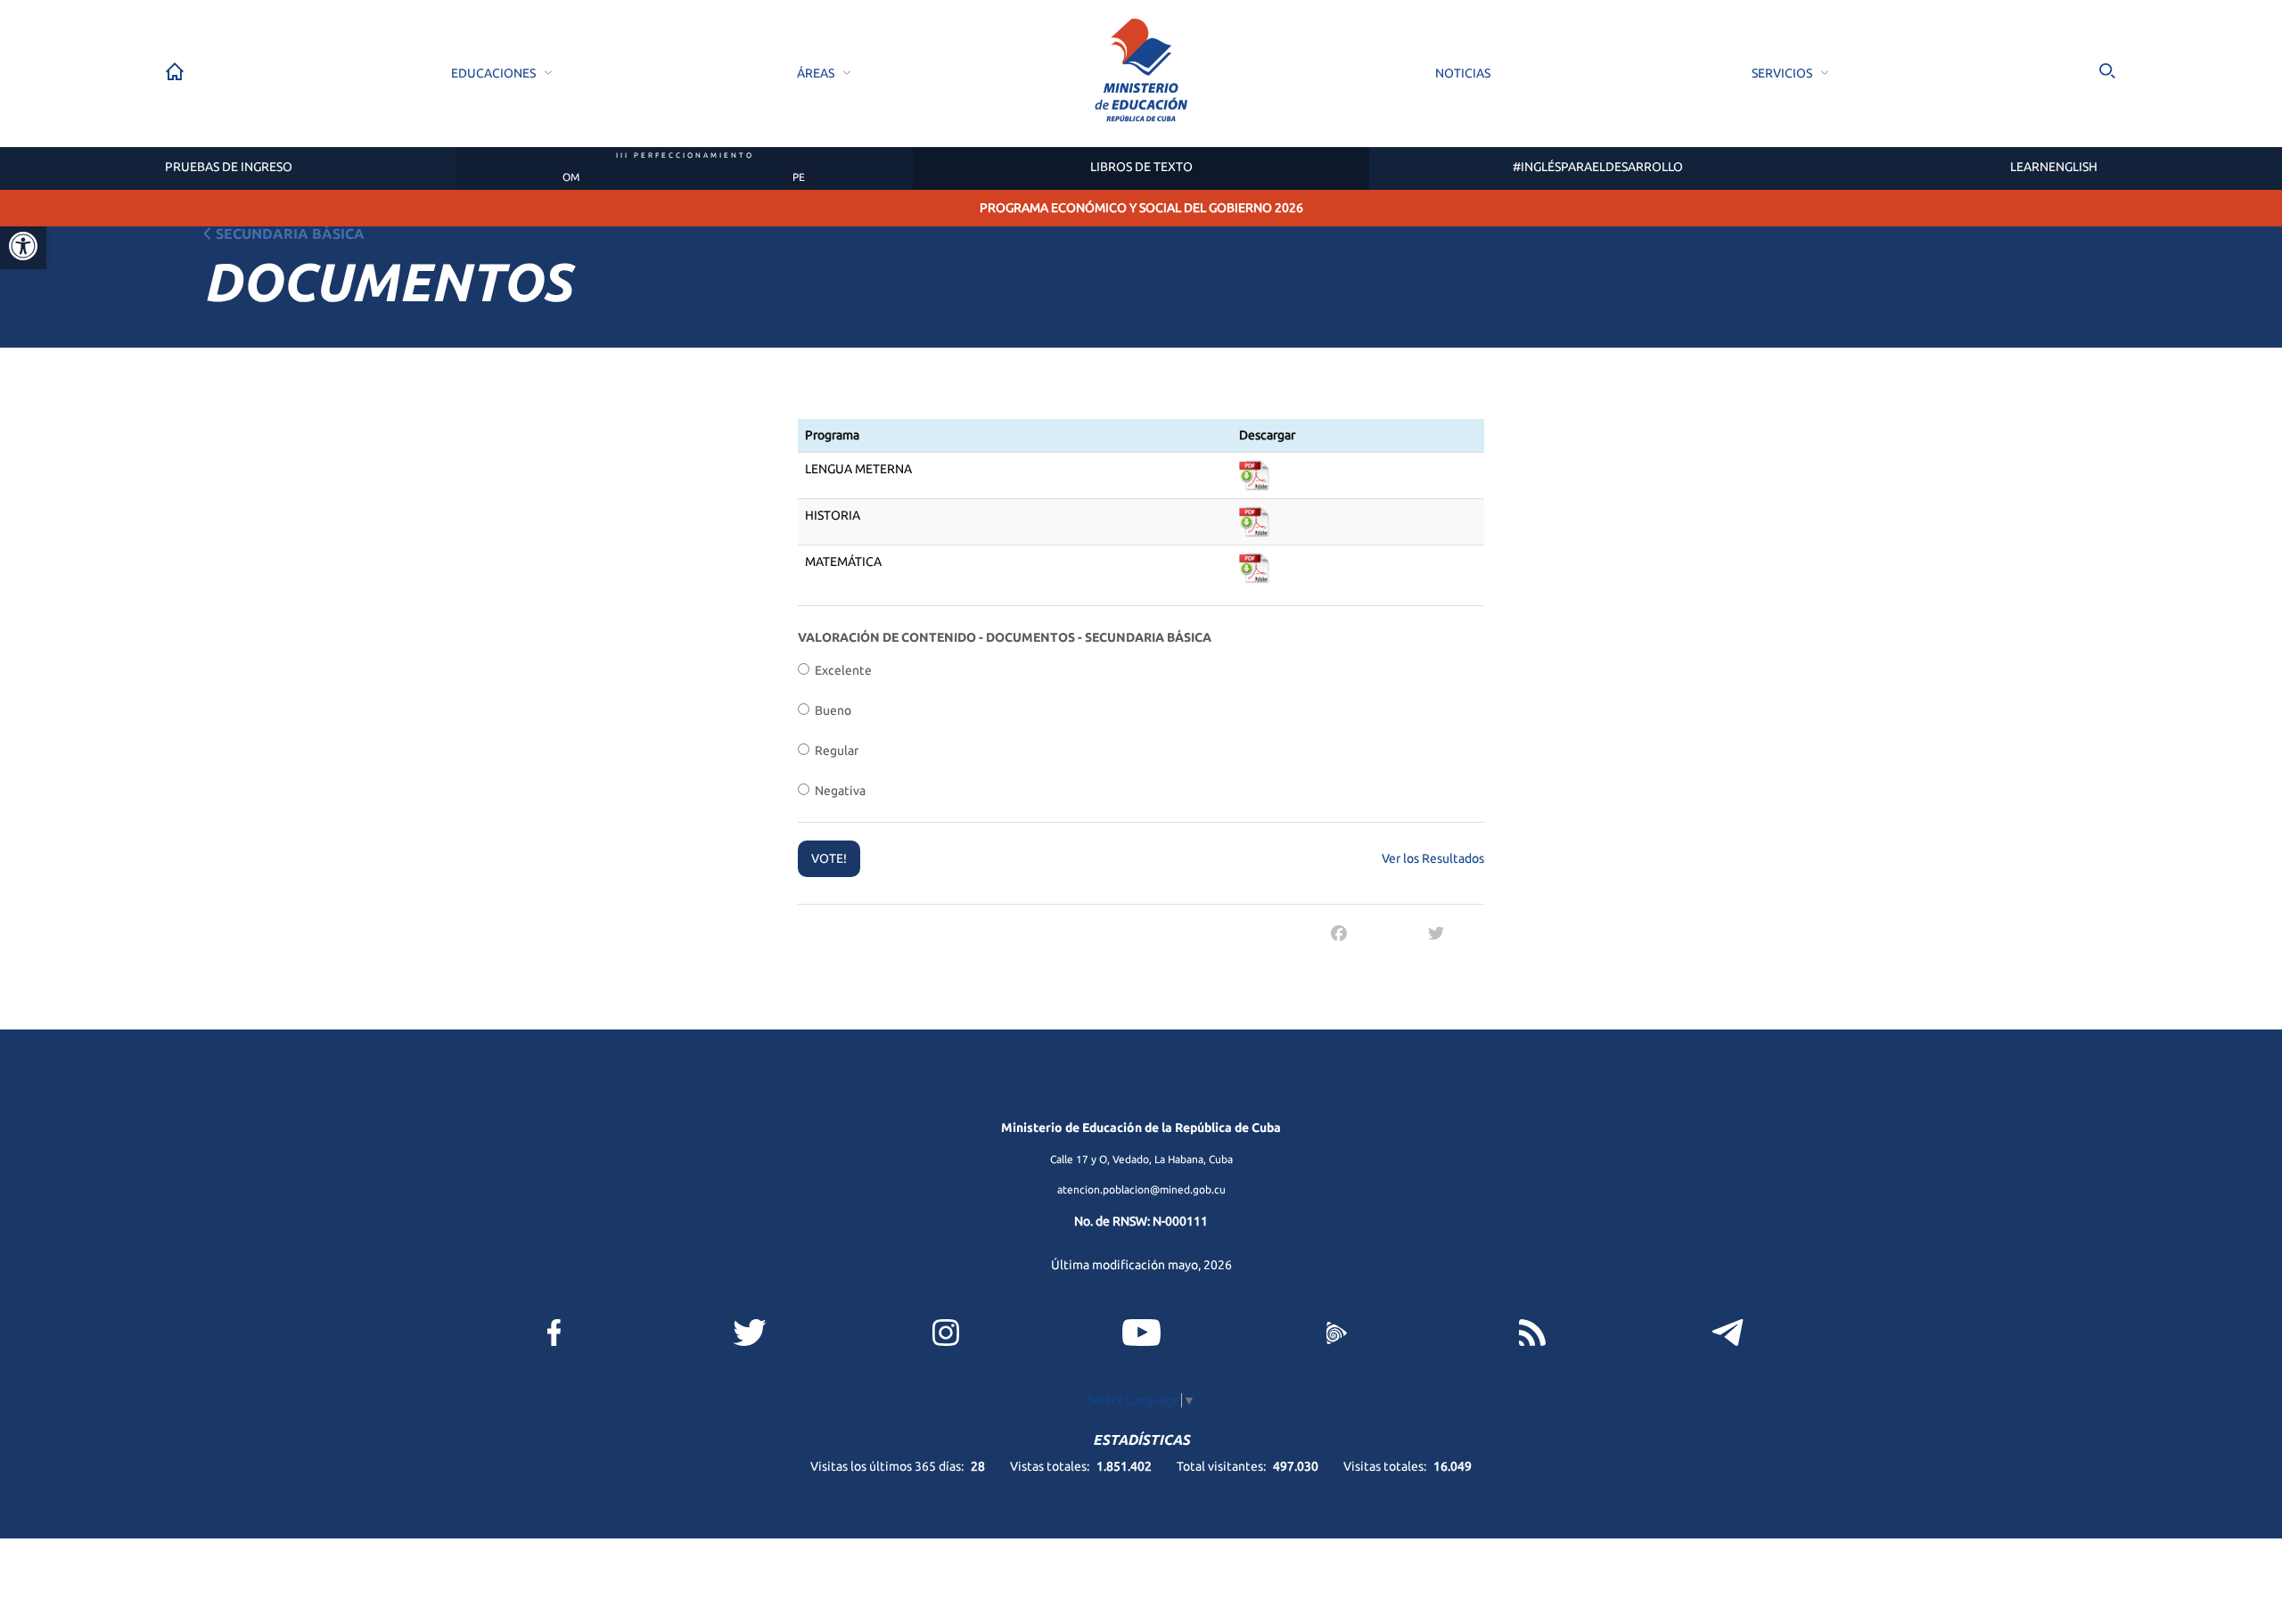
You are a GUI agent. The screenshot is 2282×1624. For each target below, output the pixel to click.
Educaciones (493, 73)
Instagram (946, 1333)
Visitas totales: (1386, 1466)
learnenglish (2054, 167)
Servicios (1782, 73)
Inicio (175, 71)
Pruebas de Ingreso (229, 167)
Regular (834, 750)
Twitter (750, 1333)
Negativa (837, 791)
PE (799, 177)
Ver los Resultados (1433, 858)
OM (571, 177)
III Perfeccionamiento (685, 156)
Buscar (2107, 71)
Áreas (816, 73)
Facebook (554, 1333)
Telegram (1728, 1333)
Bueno (830, 710)
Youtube (1141, 1333)
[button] (23, 246)
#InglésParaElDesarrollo (1598, 167)
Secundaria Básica (290, 234)
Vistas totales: (1051, 1466)
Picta (1336, 1333)
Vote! (829, 858)
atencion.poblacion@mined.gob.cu (1141, 1189)
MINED (1141, 71)
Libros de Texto (1141, 167)
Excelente (841, 670)
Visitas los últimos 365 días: (888, 1466)
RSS (1532, 1333)
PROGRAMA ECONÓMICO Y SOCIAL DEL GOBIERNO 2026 (1141, 208)
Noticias (1463, 73)
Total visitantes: (1223, 1466)
